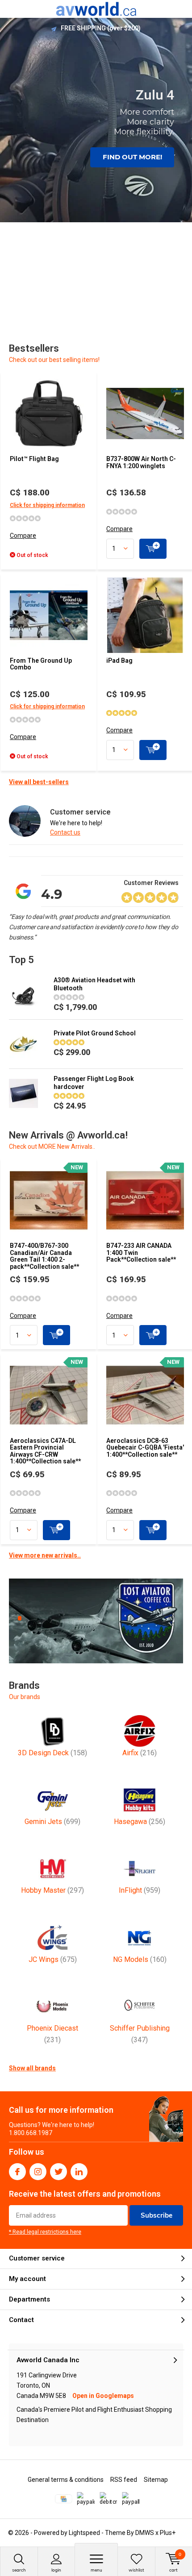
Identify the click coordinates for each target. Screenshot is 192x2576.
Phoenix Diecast (52, 2034)
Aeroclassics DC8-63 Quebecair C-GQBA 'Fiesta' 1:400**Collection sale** (145, 1448)
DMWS (145, 2533)
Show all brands (32, 2068)
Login (56, 2570)
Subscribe (157, 2215)
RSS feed (124, 2480)
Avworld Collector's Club (101, 28)
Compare (23, 536)
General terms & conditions (66, 2480)
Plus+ (168, 2533)
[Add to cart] (153, 549)
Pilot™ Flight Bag (34, 459)
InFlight (140, 1890)
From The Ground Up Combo (41, 664)
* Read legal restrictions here (45, 2232)
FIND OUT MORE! (132, 157)
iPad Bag (119, 661)
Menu (96, 2570)
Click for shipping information (47, 505)
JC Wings (53, 1959)
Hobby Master (52, 1890)
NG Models (140, 1959)
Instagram (38, 2172)
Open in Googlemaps (103, 2396)
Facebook (17, 2172)
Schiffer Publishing (140, 2034)
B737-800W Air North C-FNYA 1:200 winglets (141, 462)
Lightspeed (84, 2533)
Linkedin (79, 2172)
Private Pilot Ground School (95, 1033)
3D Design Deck (52, 1753)
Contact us (65, 832)
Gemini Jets (52, 1822)
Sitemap (156, 2480)
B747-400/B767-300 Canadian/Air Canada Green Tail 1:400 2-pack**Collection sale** (44, 1256)
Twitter (58, 2172)
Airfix (140, 1753)
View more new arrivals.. (45, 1555)
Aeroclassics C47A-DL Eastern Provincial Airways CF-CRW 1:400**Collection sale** (45, 1451)
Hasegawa (140, 1822)
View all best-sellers (39, 782)
